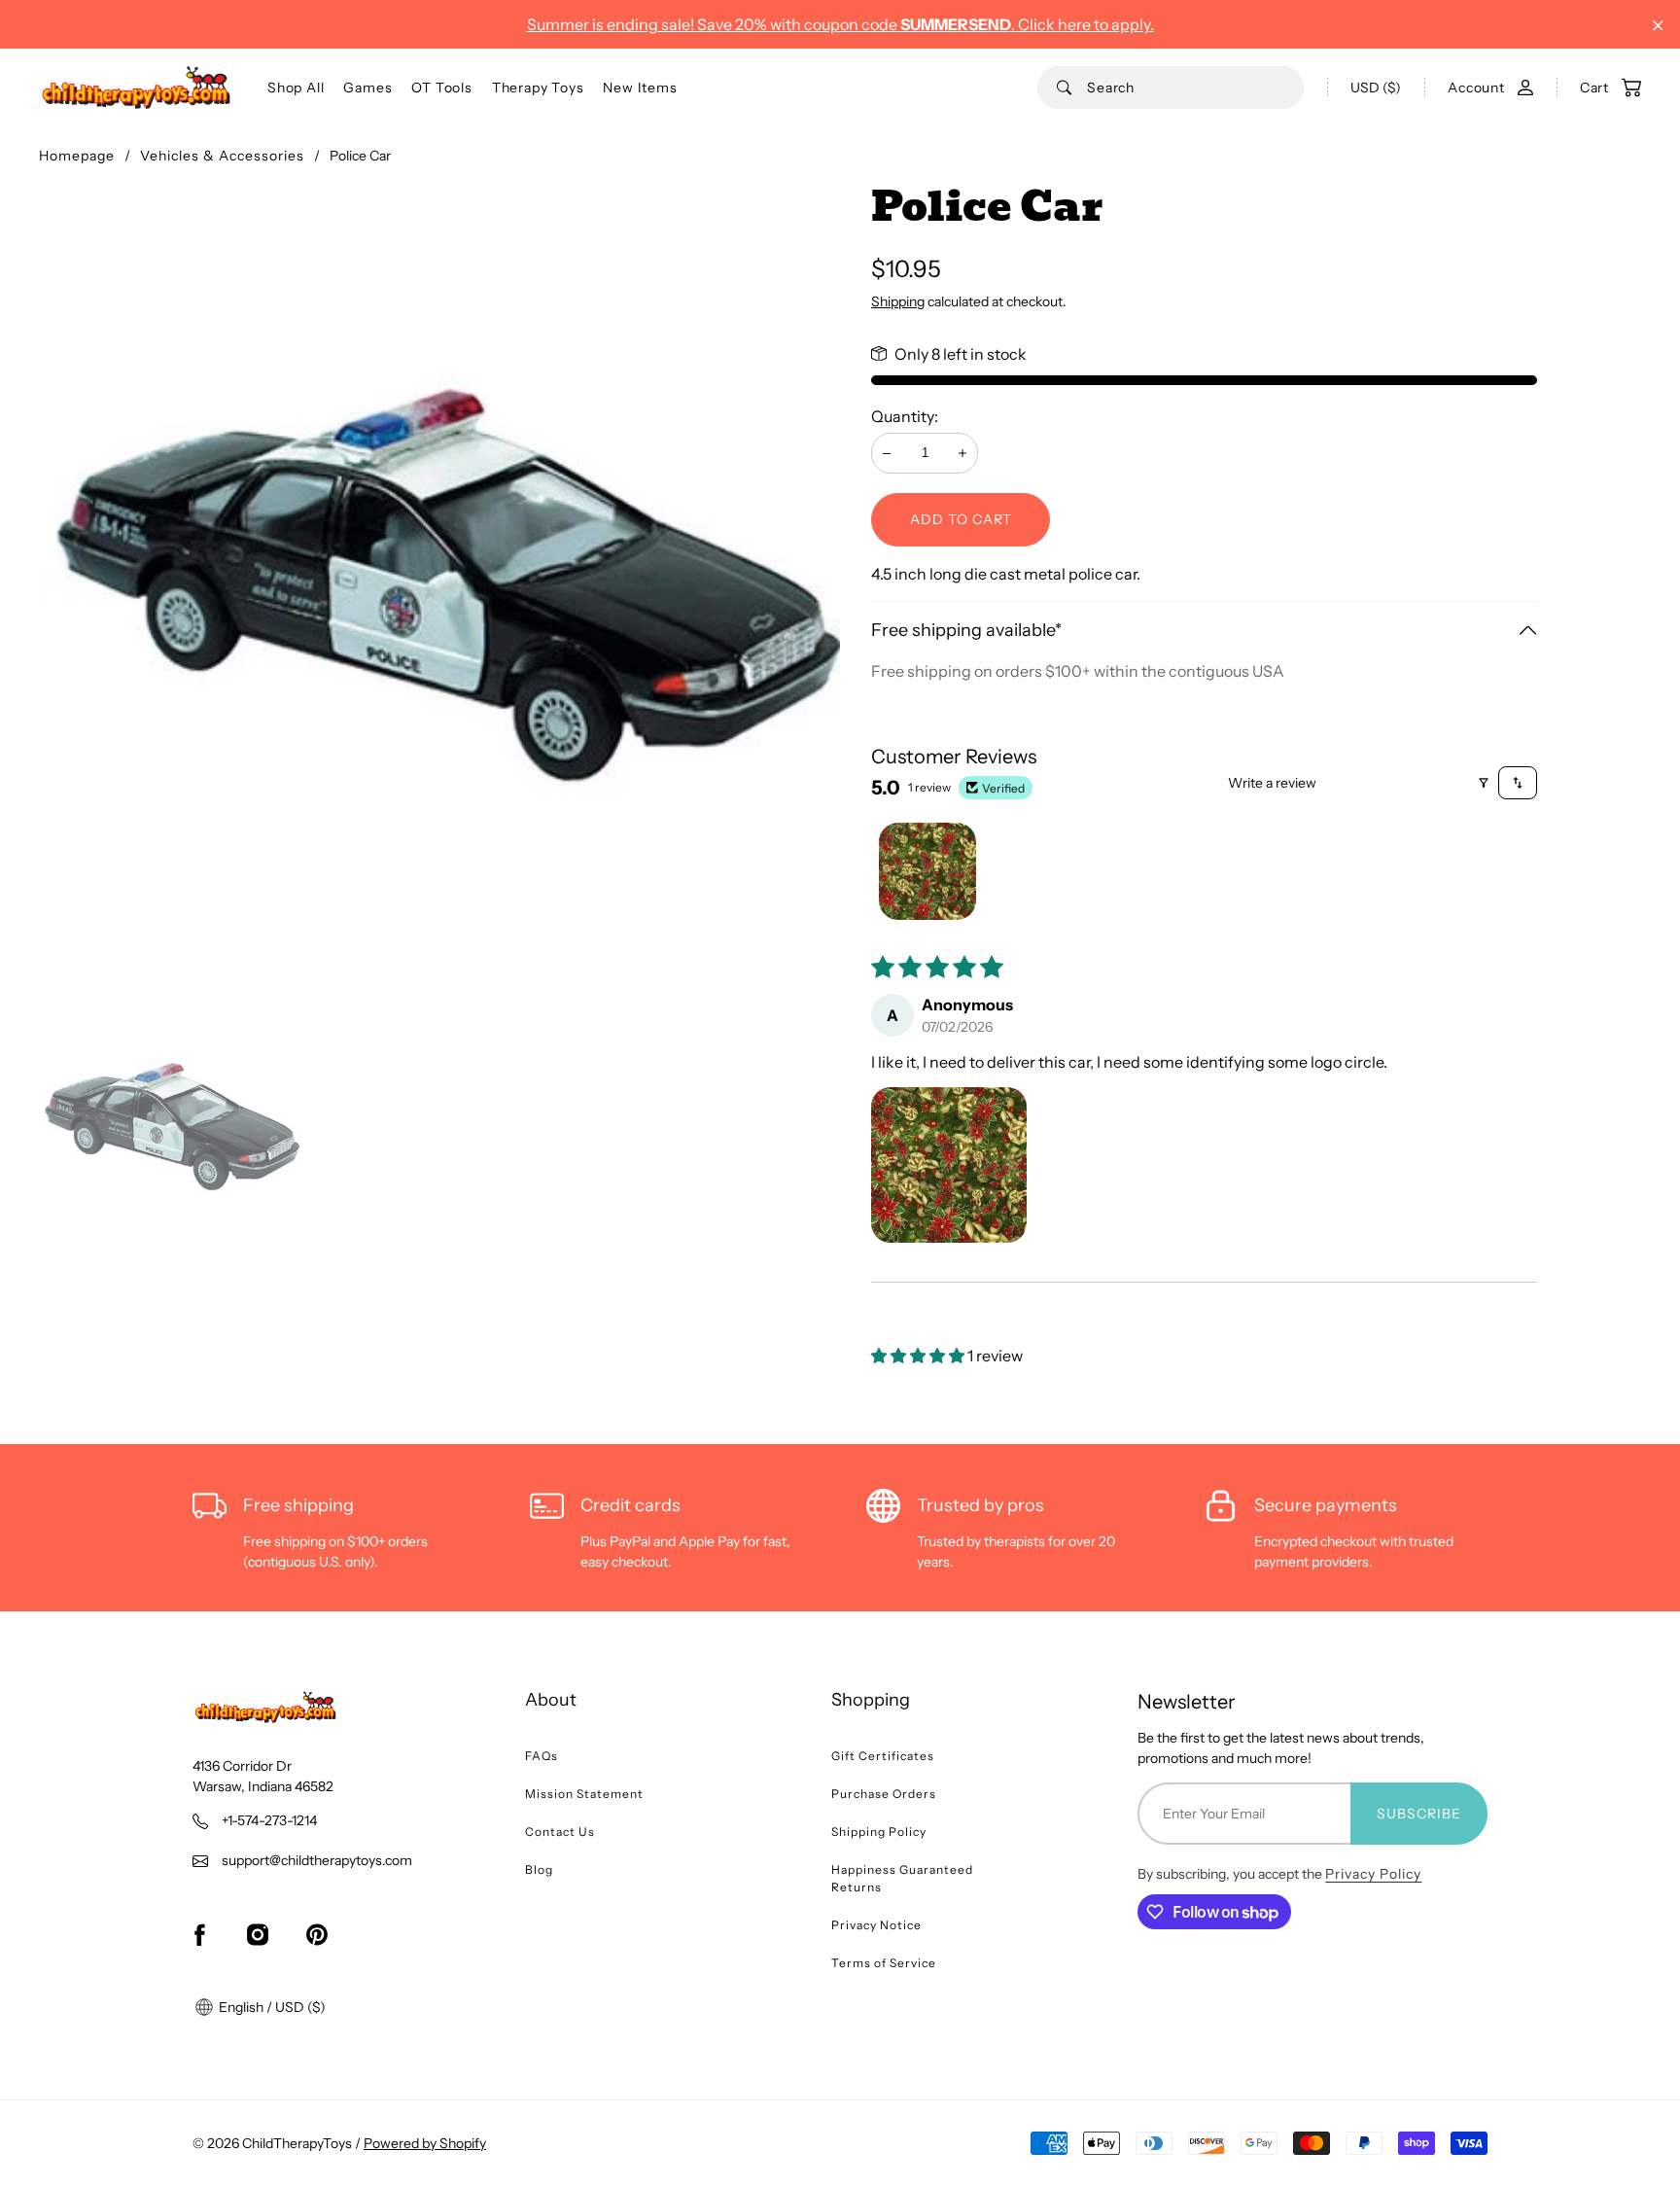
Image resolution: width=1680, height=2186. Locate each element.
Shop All (296, 88)
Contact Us (560, 1832)
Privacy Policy (1373, 1874)
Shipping (898, 301)
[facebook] (199, 1934)
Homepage (77, 156)
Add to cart (961, 519)
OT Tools (441, 88)
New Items (640, 88)
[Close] (1658, 26)
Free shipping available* (966, 630)
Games (367, 88)
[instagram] (258, 1934)
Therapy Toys (538, 88)
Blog (539, 1869)
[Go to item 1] (927, 871)
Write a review (1272, 783)
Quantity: (905, 416)
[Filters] (1484, 783)
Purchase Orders (884, 1794)
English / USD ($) (271, 2007)
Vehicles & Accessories (222, 156)
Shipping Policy (879, 1832)
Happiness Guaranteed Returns (902, 1878)
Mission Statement (584, 1794)
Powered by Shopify (425, 2143)
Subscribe (1419, 1814)
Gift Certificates (883, 1756)
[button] (949, 1165)
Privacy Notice (876, 1925)
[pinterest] (317, 1934)
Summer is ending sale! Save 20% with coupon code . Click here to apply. (840, 24)
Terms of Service (884, 1963)
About (551, 1700)
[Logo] (136, 88)
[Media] (439, 586)
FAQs (542, 1756)
